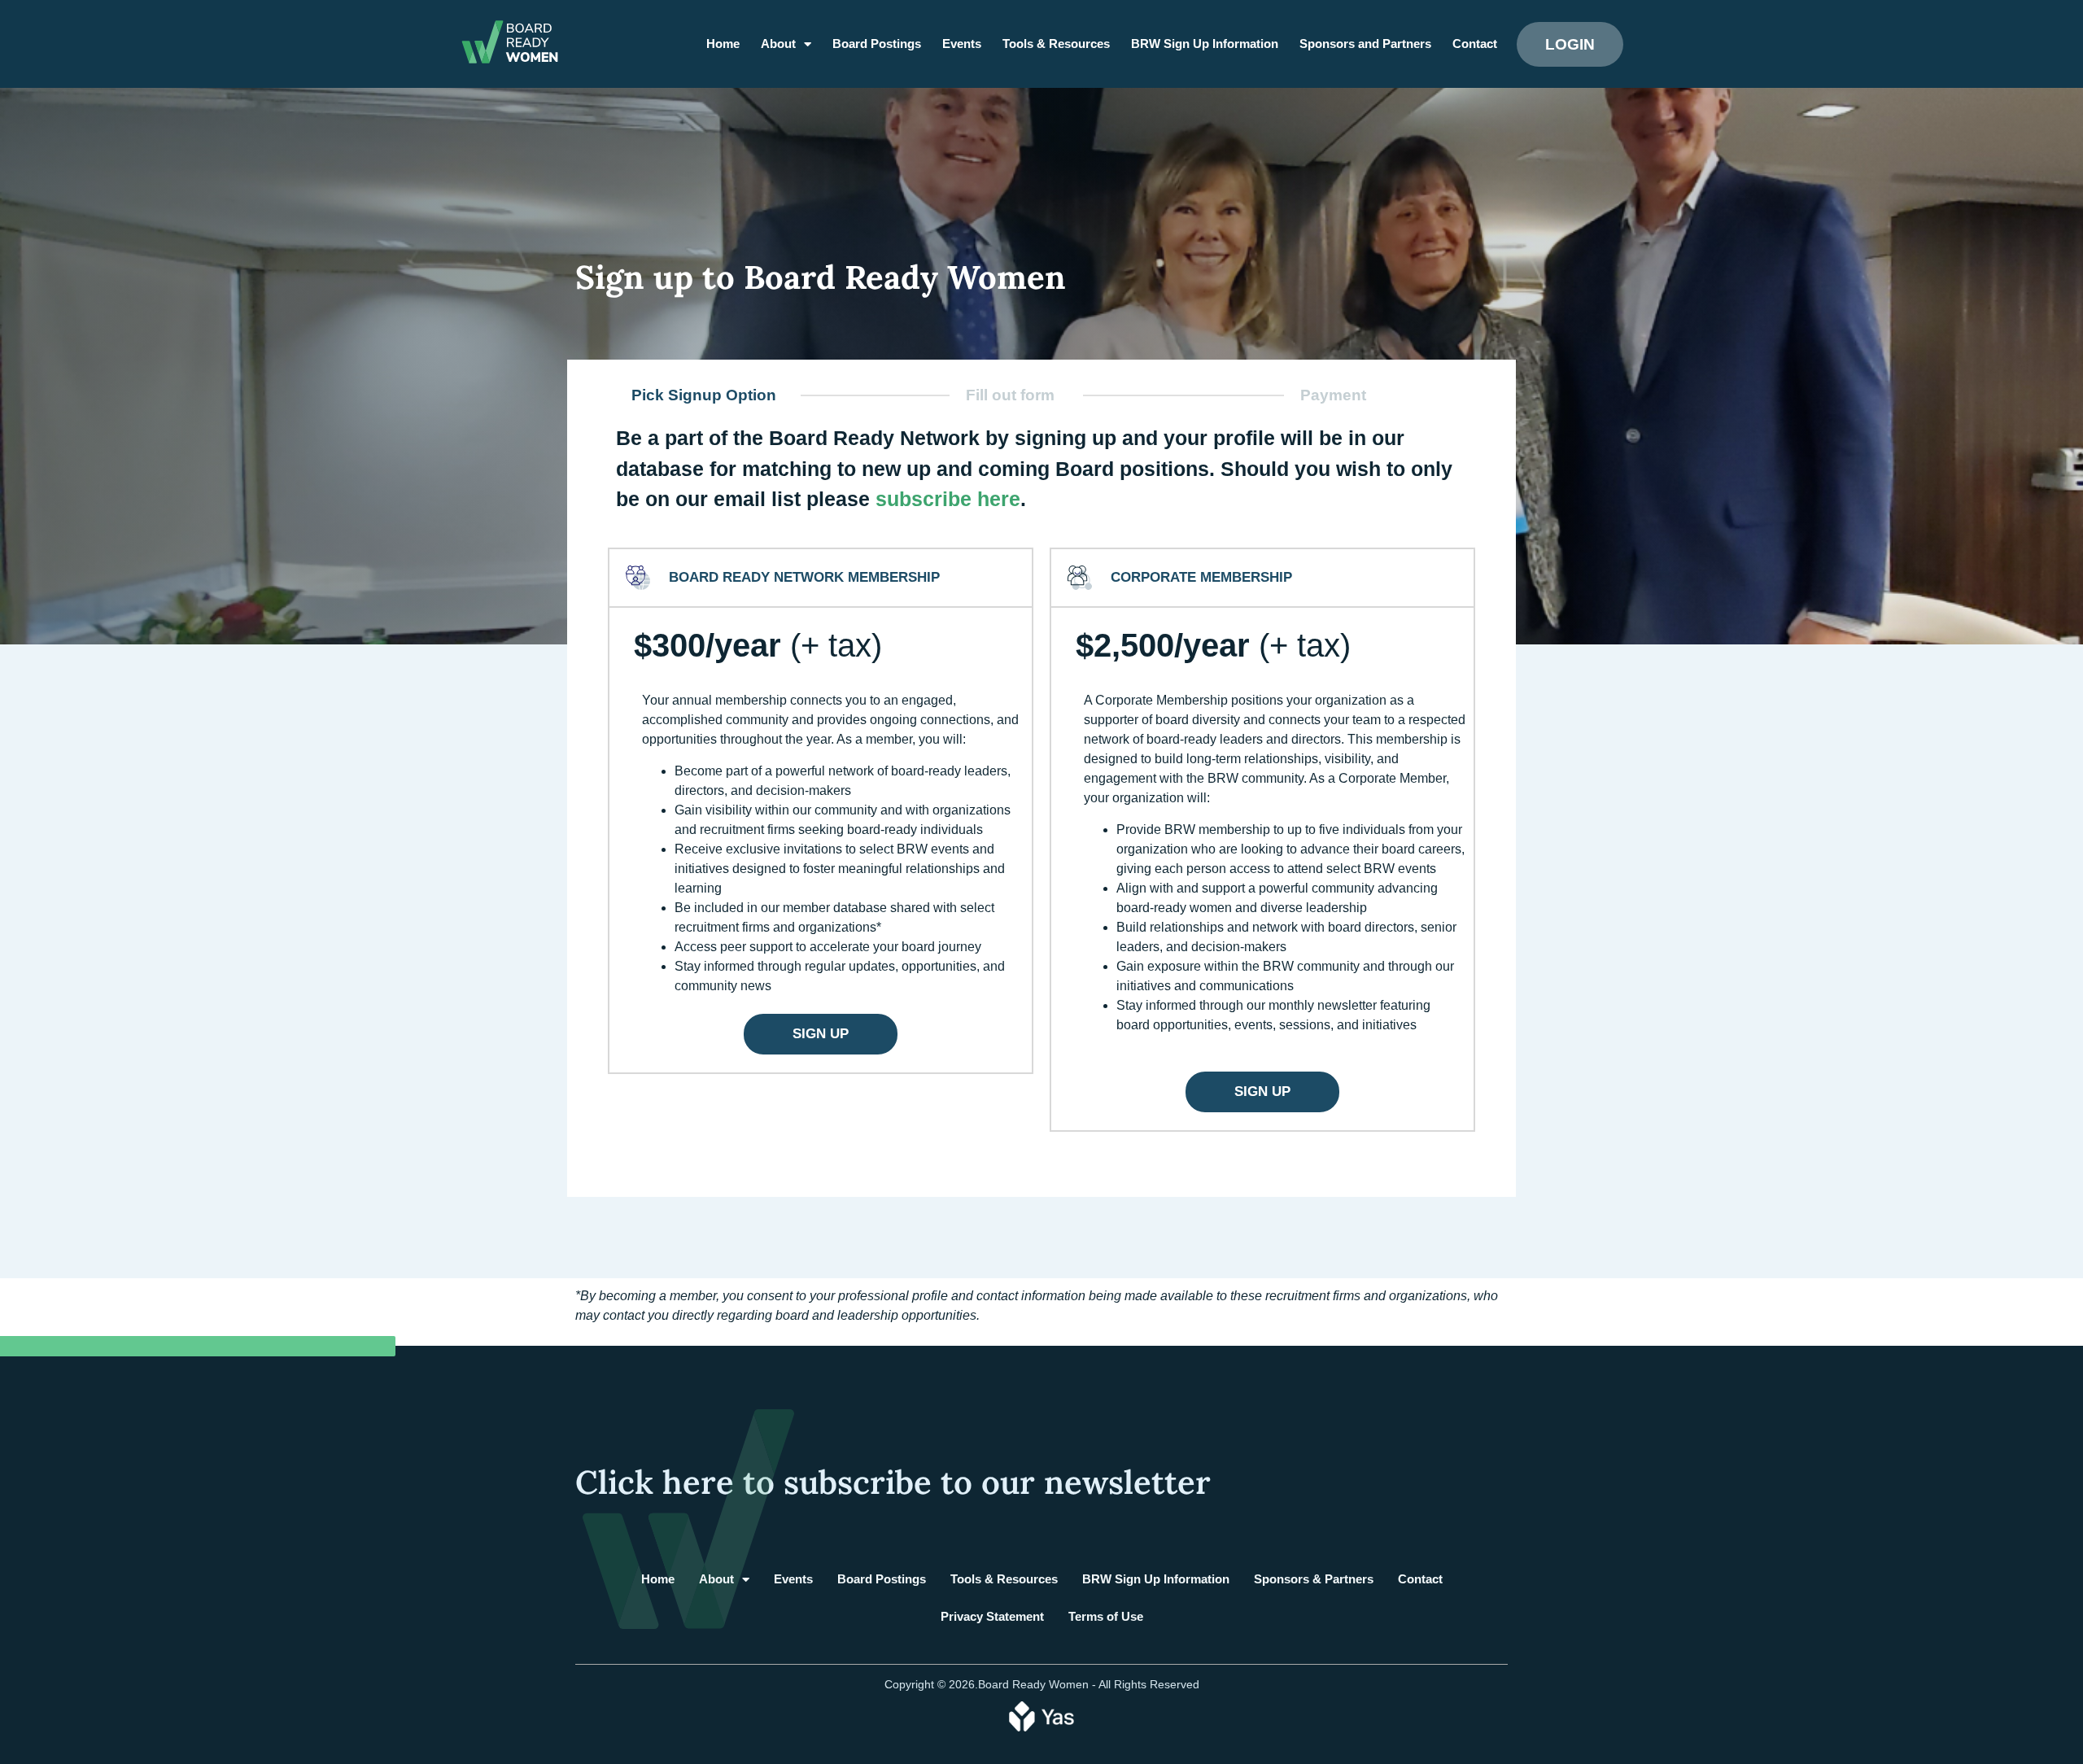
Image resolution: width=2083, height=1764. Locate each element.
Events (962, 44)
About (778, 44)
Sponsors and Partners (1365, 44)
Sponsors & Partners (1314, 1579)
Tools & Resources (1056, 44)
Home (723, 44)
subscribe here (948, 499)
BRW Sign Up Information (1205, 44)
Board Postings (877, 44)
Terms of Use (1106, 1616)
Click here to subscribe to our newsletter (893, 1482)
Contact (1475, 44)
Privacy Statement (992, 1616)
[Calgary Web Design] (1041, 1715)
